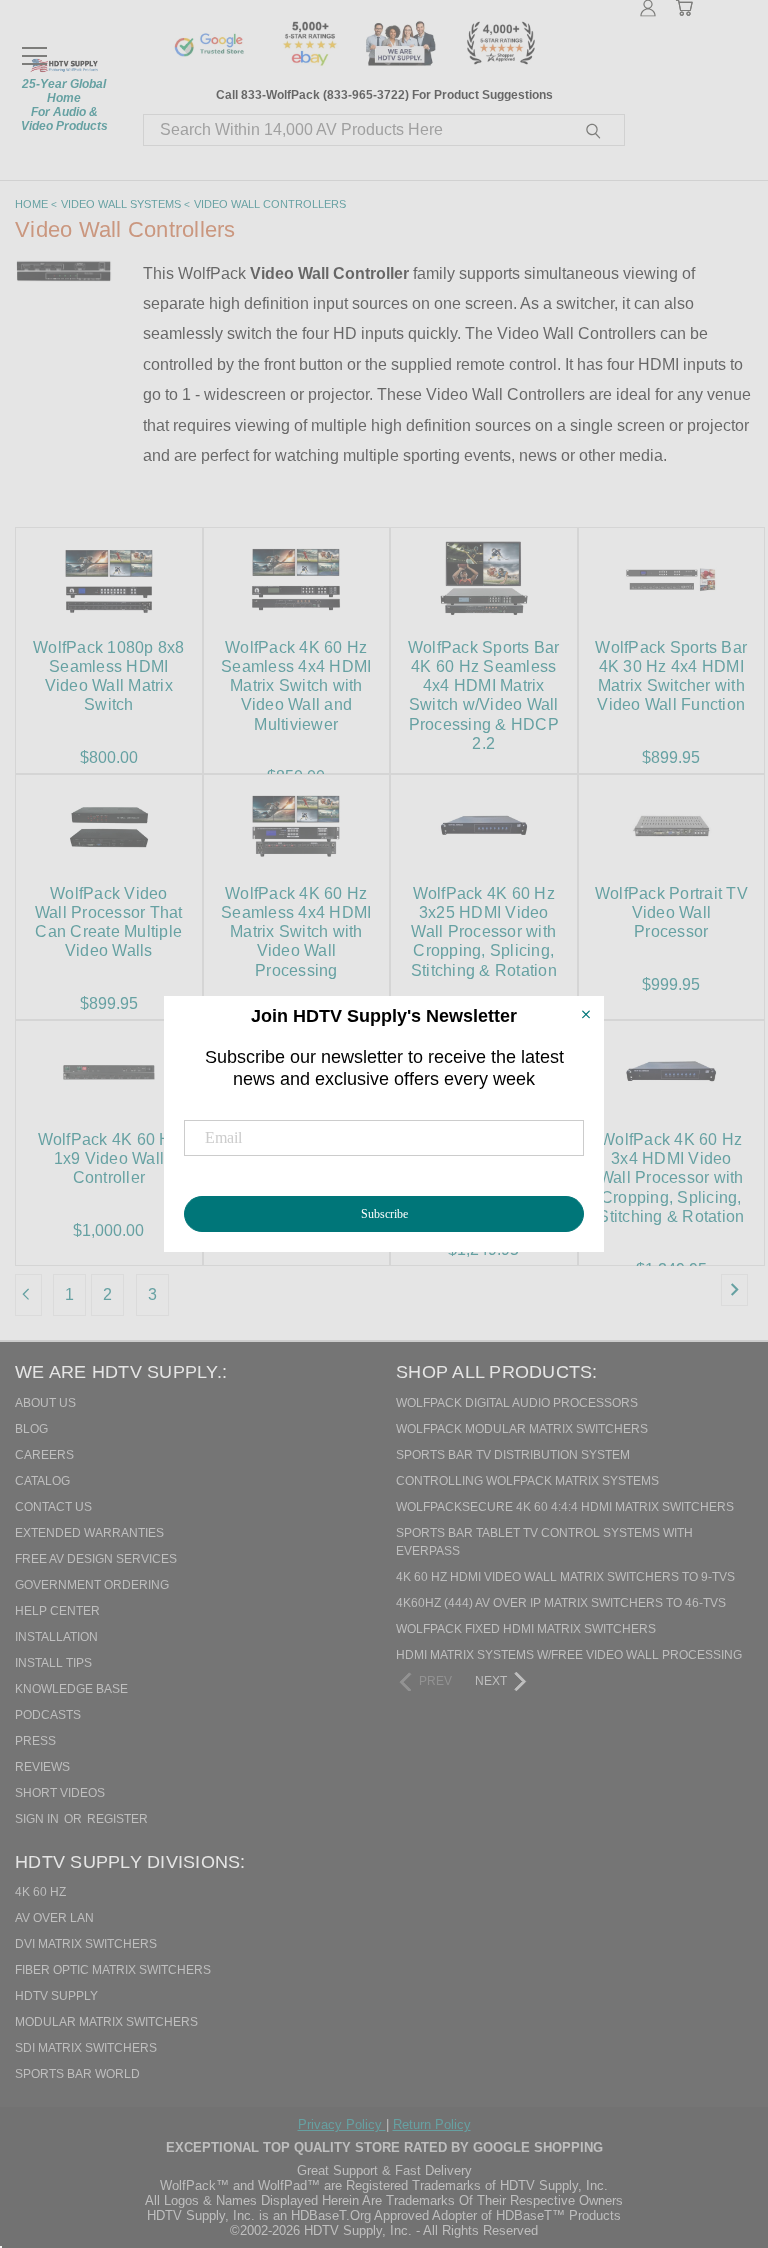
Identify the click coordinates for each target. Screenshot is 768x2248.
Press (35, 1741)
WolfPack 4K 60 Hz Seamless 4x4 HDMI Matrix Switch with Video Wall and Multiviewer (296, 686)
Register (117, 1819)
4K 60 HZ (40, 1892)
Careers (44, 1455)
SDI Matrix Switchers (86, 2048)
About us (45, 1403)
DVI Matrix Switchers (86, 1944)
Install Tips (53, 1663)
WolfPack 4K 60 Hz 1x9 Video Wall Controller (109, 1158)
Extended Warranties (89, 1533)
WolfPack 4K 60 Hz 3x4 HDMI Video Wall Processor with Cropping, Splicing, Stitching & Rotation (671, 1178)
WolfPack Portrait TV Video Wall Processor (671, 912)
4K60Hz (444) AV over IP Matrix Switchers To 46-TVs (561, 1603)
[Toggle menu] (34, 47)
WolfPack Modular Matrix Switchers (522, 1429)
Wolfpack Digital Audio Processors (517, 1403)
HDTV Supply (56, 1996)
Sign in (38, 1819)
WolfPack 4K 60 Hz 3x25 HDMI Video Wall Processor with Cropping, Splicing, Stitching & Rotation (484, 932)
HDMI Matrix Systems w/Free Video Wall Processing (569, 1655)
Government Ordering (92, 1585)
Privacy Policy (342, 2124)
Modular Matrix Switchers (106, 2022)
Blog (31, 1429)
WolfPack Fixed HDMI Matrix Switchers (526, 1629)
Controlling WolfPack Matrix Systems (527, 1481)
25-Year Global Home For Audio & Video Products (64, 105)
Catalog (42, 1481)
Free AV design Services (96, 1559)
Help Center (57, 1611)
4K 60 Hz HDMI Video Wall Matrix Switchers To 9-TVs (565, 1577)
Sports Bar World (77, 2074)
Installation (56, 1637)
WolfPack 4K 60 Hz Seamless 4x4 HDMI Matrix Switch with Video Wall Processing (296, 932)
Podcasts (48, 1715)
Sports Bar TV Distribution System (513, 1455)
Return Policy (432, 2124)
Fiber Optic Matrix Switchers (113, 1970)
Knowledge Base (71, 1689)
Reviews (42, 1767)
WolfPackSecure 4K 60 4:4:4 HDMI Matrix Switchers (565, 1507)
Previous (712, 2130)
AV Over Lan (54, 1918)
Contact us (53, 1507)
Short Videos (60, 1793)
